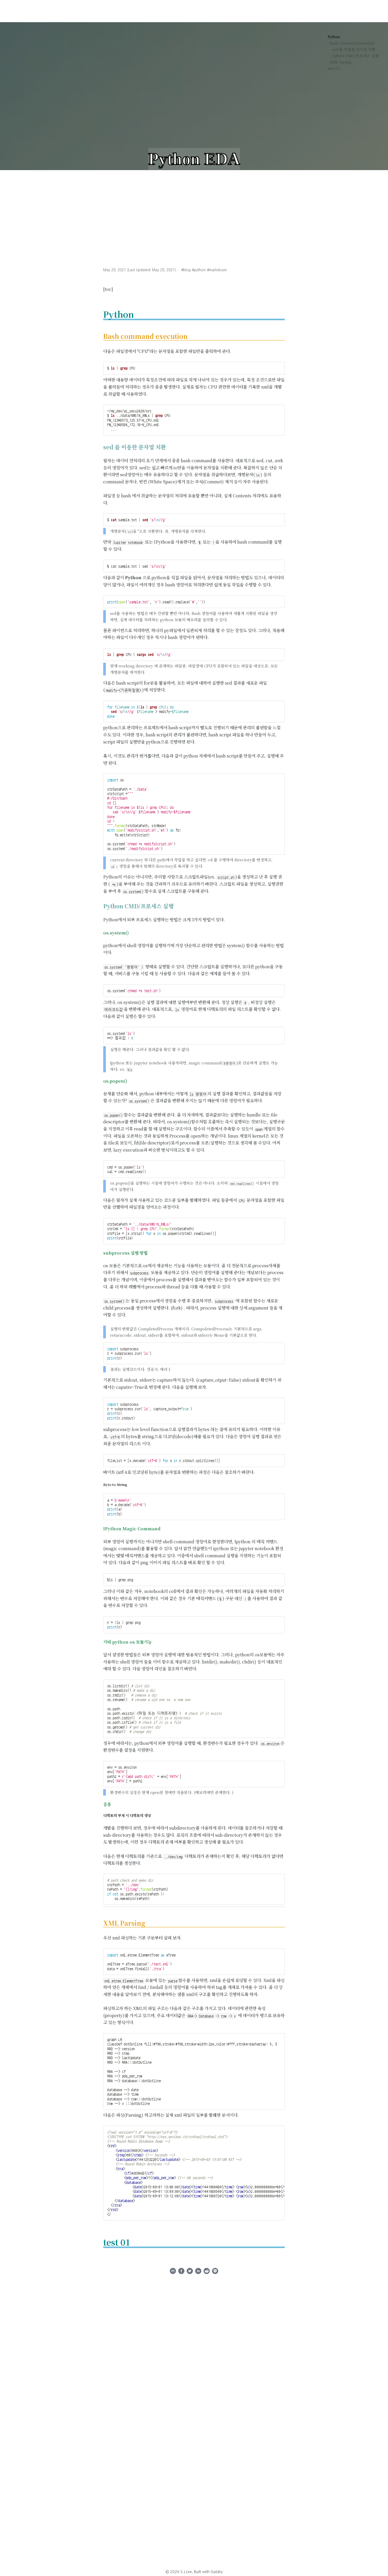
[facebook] (181, 2272)
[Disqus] (194, 2446)
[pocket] (215, 2272)
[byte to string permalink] (101, 1485)
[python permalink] (101, 314)
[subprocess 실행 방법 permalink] (101, 1253)
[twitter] (190, 2272)
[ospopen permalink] (101, 1081)
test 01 (334, 69)
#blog (186, 270)
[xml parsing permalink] (101, 1923)
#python (199, 270)
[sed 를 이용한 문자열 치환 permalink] (101, 447)
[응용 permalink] (101, 1804)
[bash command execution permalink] (101, 336)
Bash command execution (352, 43)
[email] (173, 2272)
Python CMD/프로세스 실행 (356, 56)
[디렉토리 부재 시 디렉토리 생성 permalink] (101, 1816)
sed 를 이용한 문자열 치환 (354, 50)
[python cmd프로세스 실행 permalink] (101, 906)
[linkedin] (198, 2272)
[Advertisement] (194, 210)
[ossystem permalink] (101, 933)
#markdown (217, 270)
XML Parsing (341, 62)
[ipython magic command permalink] (101, 1529)
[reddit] (207, 2272)
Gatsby (217, 2572)
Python (334, 37)
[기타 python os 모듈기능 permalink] (101, 1642)
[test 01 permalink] (101, 2242)
